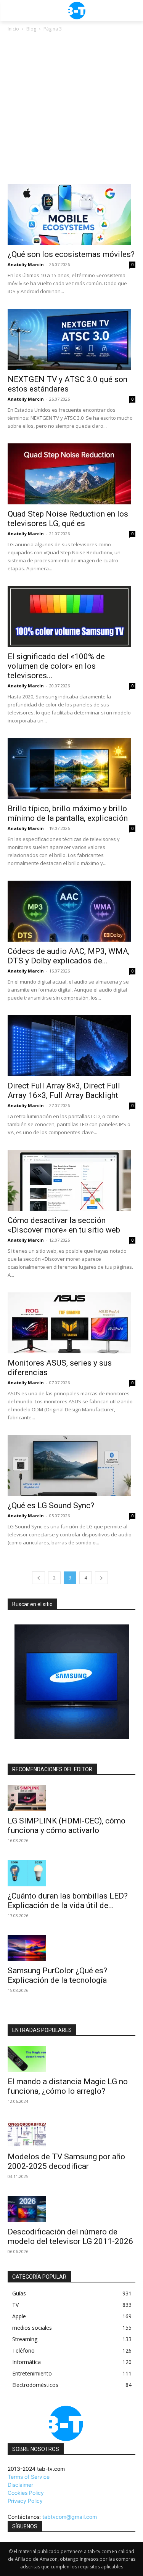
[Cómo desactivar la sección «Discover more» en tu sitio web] (71, 1180)
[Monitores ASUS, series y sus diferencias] (71, 1323)
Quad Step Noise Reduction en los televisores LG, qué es (68, 519)
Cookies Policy (26, 2493)
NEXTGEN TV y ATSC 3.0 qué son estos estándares (67, 384)
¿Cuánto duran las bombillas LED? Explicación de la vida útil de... (68, 1901)
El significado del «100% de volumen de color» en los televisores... (56, 666)
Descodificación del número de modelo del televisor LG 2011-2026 (70, 2237)
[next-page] (101, 1578)
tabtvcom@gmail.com (70, 2517)
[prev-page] (39, 1578)
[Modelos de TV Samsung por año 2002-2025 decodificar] (71, 2134)
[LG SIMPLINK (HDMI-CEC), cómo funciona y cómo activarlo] (71, 1798)
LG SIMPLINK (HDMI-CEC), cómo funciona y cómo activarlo (67, 1826)
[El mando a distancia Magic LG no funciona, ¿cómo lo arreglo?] (71, 2059)
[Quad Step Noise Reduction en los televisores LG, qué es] (71, 474)
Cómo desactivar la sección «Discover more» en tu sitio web (64, 1225)
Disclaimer (20, 2485)
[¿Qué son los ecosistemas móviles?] (71, 214)
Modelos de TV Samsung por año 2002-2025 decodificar (66, 2161)
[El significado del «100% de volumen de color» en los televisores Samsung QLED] (71, 616)
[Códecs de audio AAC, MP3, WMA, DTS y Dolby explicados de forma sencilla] (71, 911)
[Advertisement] (71, 108)
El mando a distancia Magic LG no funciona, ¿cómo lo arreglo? (68, 2086)
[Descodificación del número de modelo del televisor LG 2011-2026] (71, 2209)
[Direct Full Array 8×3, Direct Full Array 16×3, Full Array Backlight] (71, 1046)
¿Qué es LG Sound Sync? (51, 1505)
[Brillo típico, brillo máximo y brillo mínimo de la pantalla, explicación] (71, 769)
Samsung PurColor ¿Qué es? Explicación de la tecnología (57, 1975)
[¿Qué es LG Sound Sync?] (71, 1465)
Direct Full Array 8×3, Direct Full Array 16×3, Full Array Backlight (64, 1091)
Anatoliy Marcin (26, 264)
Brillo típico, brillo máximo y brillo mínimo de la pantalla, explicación (68, 813)
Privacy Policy (25, 2501)
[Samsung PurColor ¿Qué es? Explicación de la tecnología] (71, 1948)
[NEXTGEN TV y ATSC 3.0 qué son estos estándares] (71, 339)
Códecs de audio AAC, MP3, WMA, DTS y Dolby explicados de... (69, 956)
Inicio (13, 29)
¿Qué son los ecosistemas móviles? (71, 254)
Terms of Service (29, 2477)
